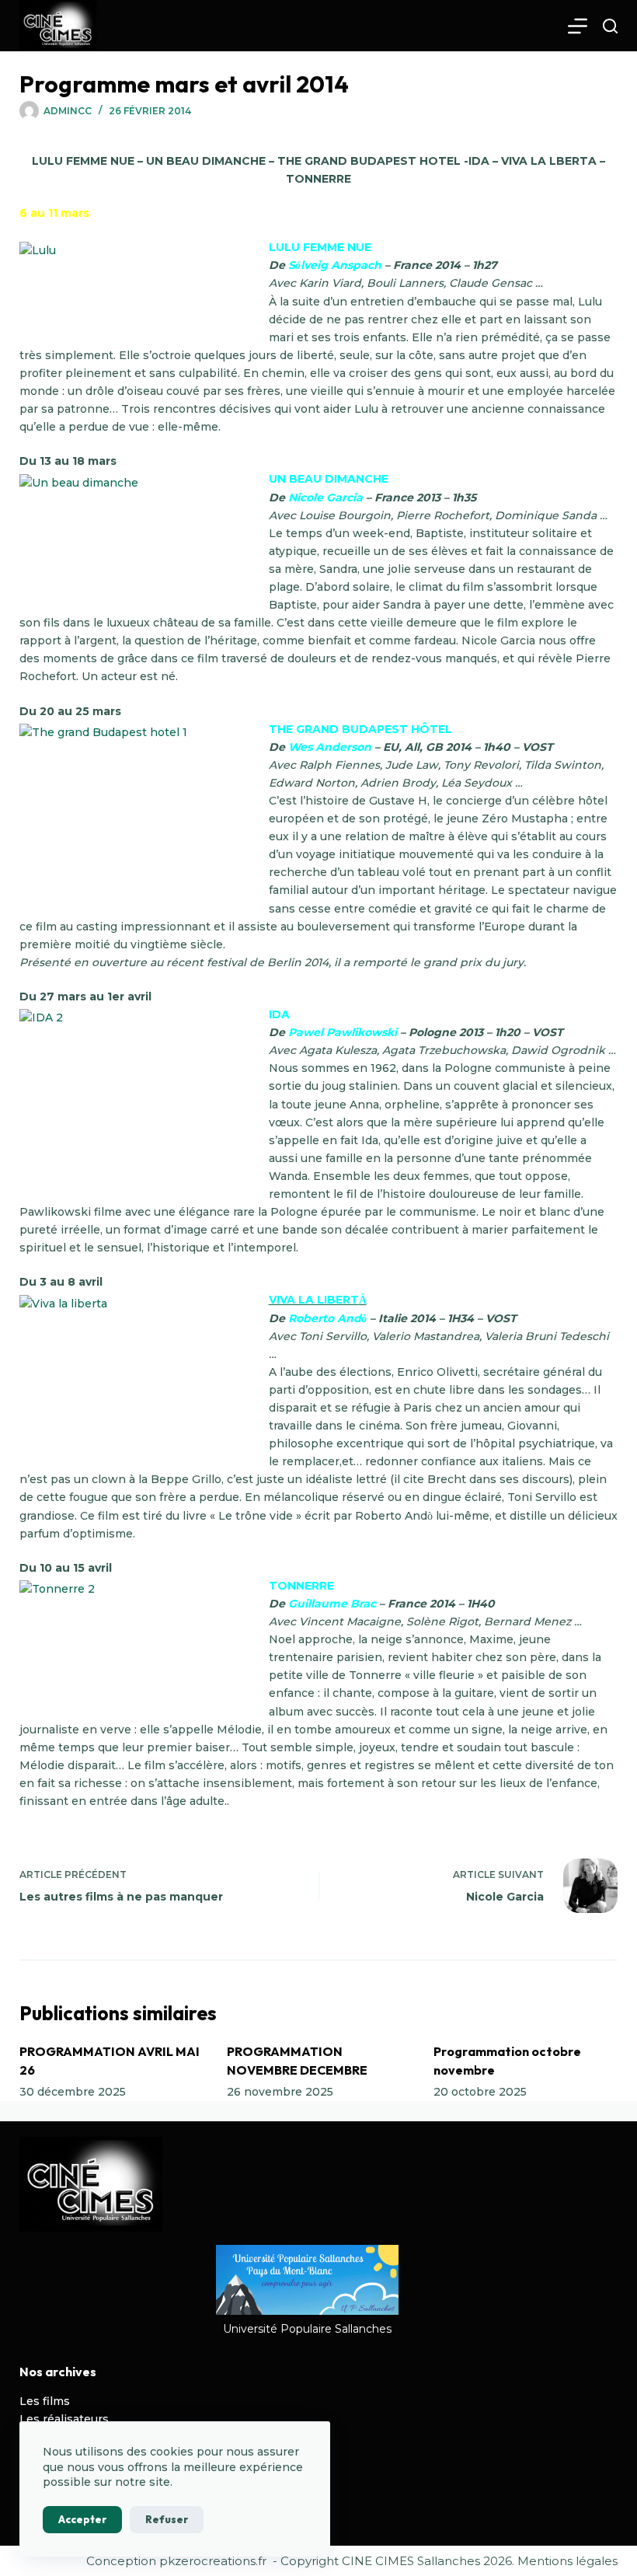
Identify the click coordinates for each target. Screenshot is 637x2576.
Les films (45, 2401)
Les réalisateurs (64, 2419)
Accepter (82, 2519)
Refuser (167, 2519)
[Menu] (578, 26)
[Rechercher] (610, 26)
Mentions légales (567, 2561)
